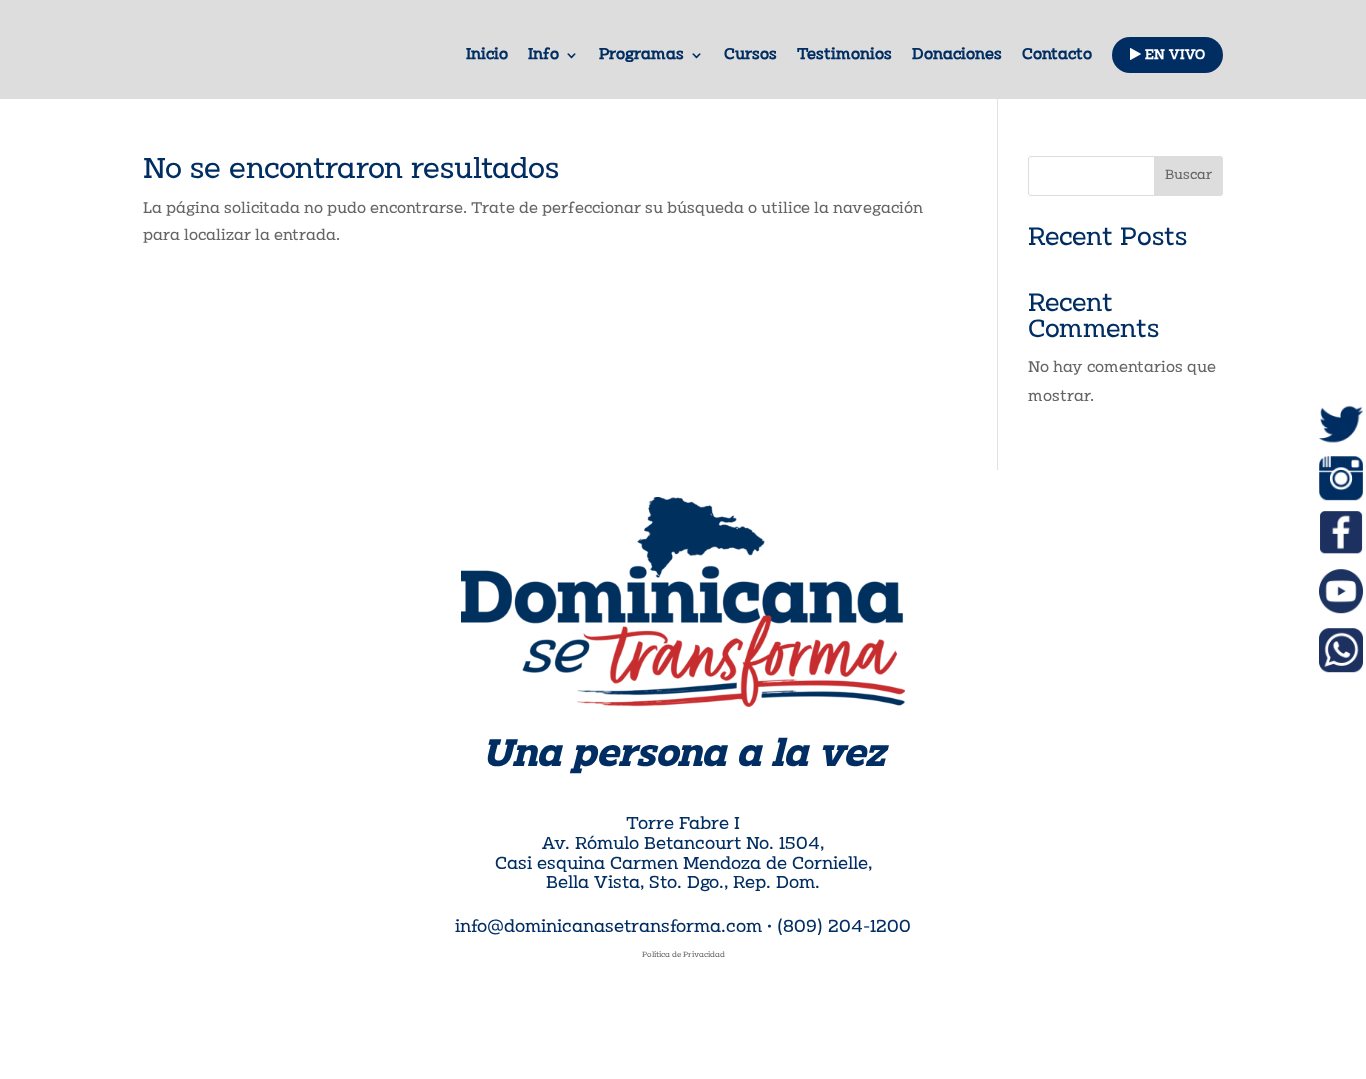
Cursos (750, 55)
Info (543, 55)
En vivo (1173, 55)
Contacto (1057, 55)
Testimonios (844, 55)
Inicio (487, 55)
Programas (641, 55)
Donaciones (957, 55)
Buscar (1188, 175)
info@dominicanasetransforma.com (608, 928)
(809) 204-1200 (844, 928)
